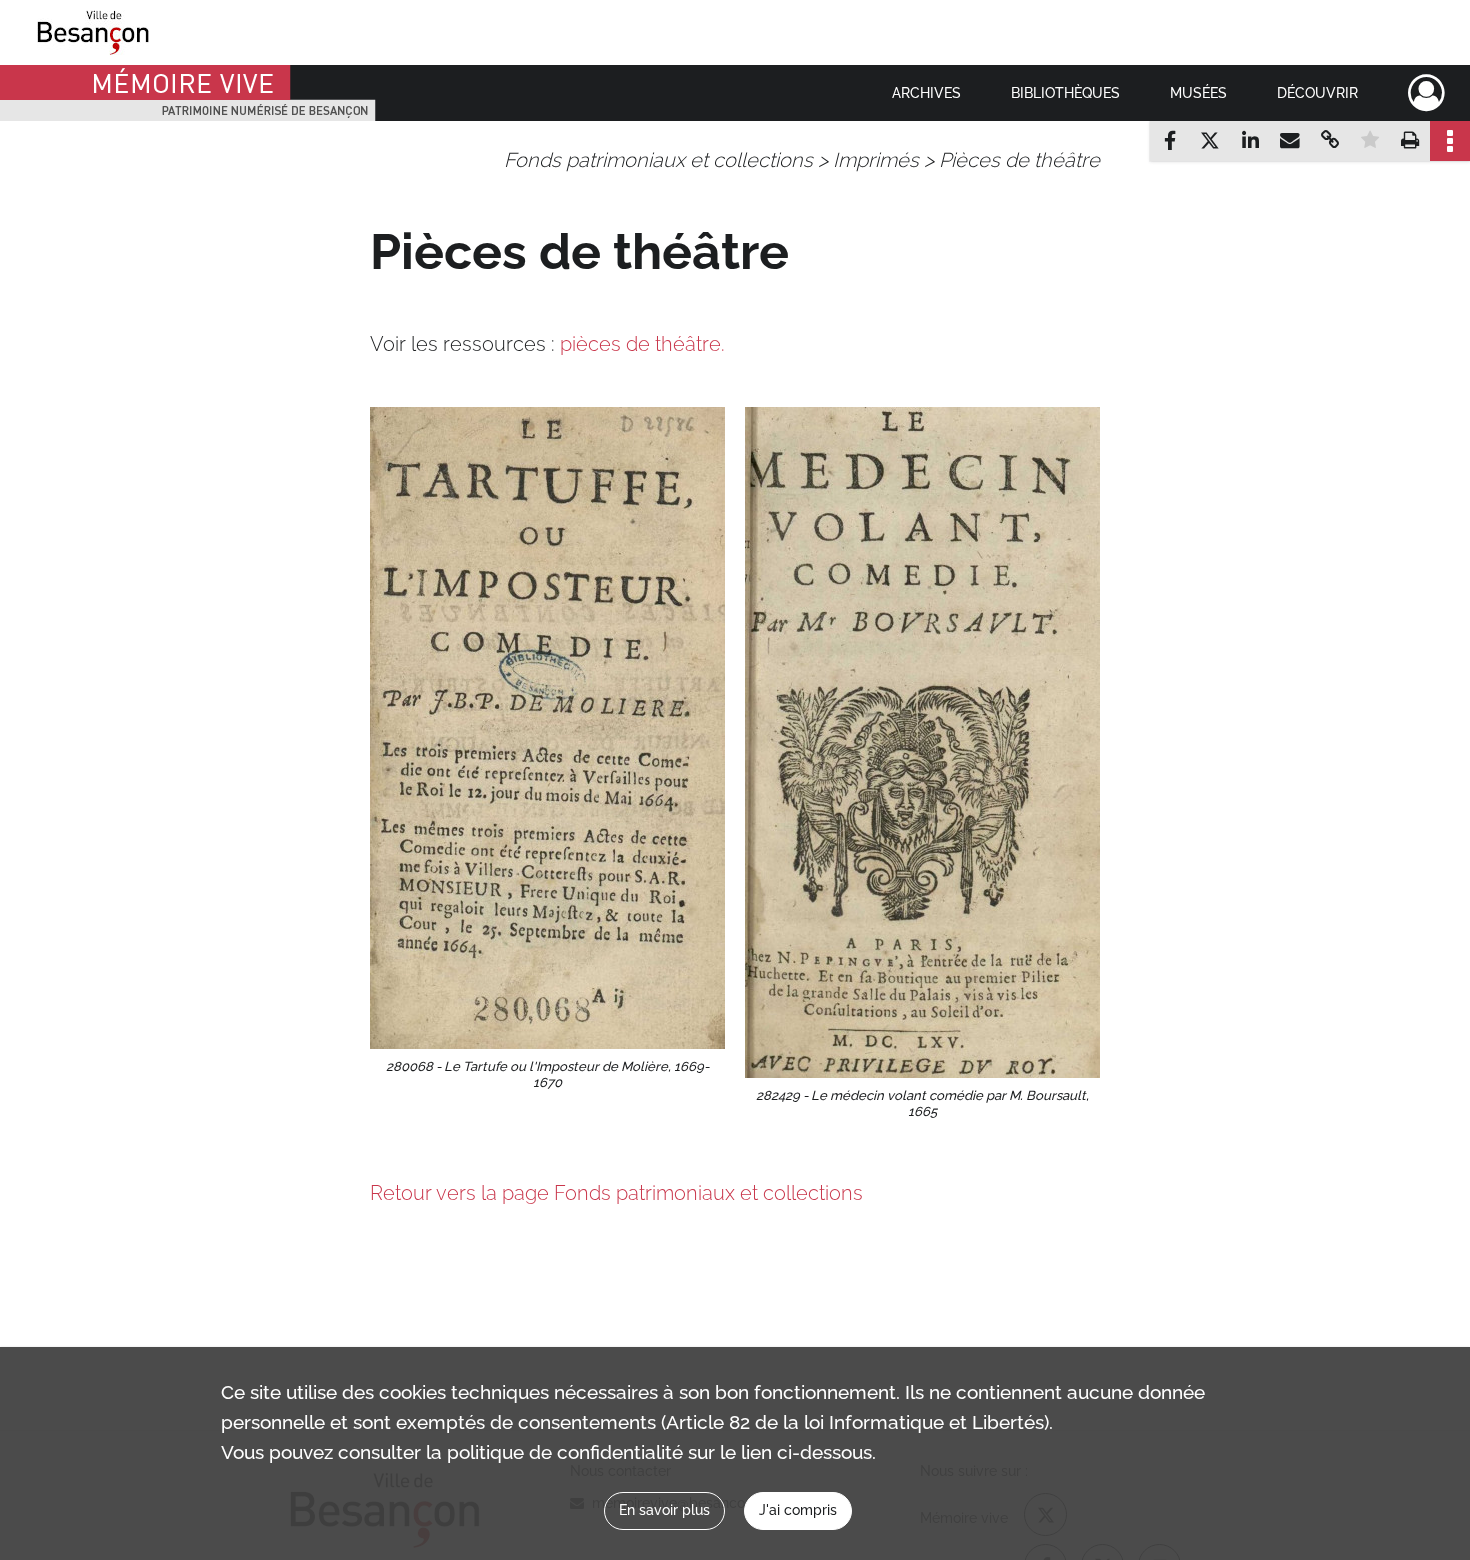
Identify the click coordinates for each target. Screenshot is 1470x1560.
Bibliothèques (1065, 93)
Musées (1198, 93)
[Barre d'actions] (1450, 141)
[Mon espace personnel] (1426, 93)
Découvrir (1317, 93)
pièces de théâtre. (642, 344)
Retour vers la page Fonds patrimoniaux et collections (616, 1193)
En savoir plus (664, 1510)
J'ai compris (798, 1510)
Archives (926, 93)
